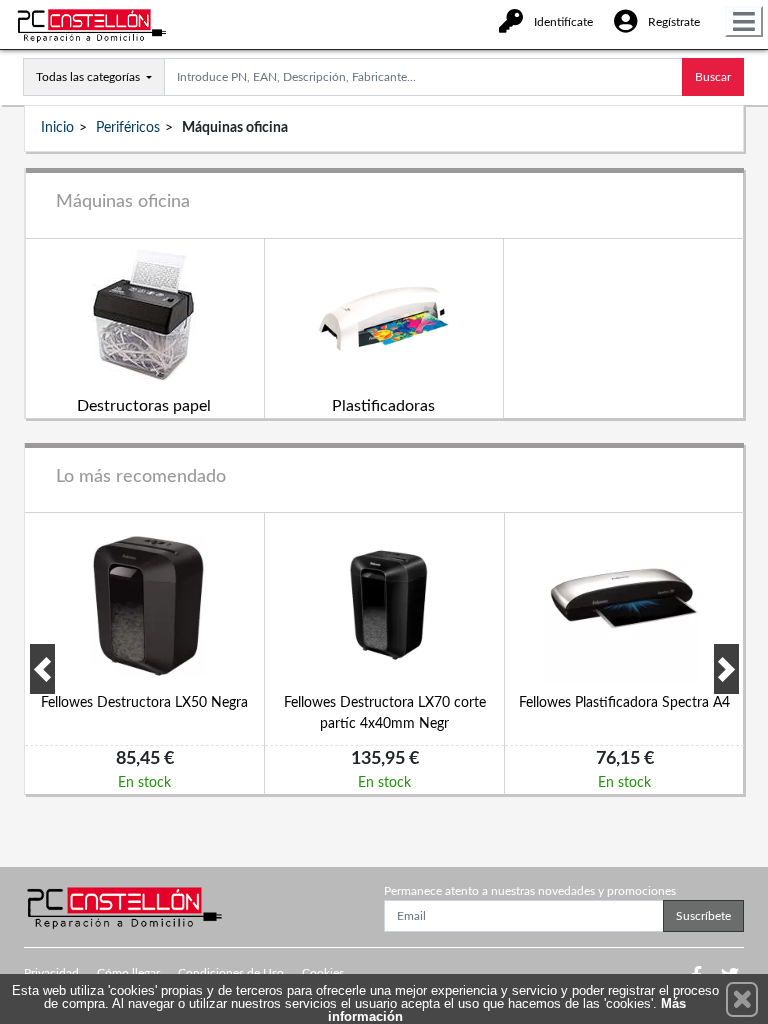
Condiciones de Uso (231, 973)
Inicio (57, 128)
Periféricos (128, 128)
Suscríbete (703, 916)
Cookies (323, 973)
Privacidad (51, 973)
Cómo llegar (128, 973)
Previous (42, 669)
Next (726, 669)
